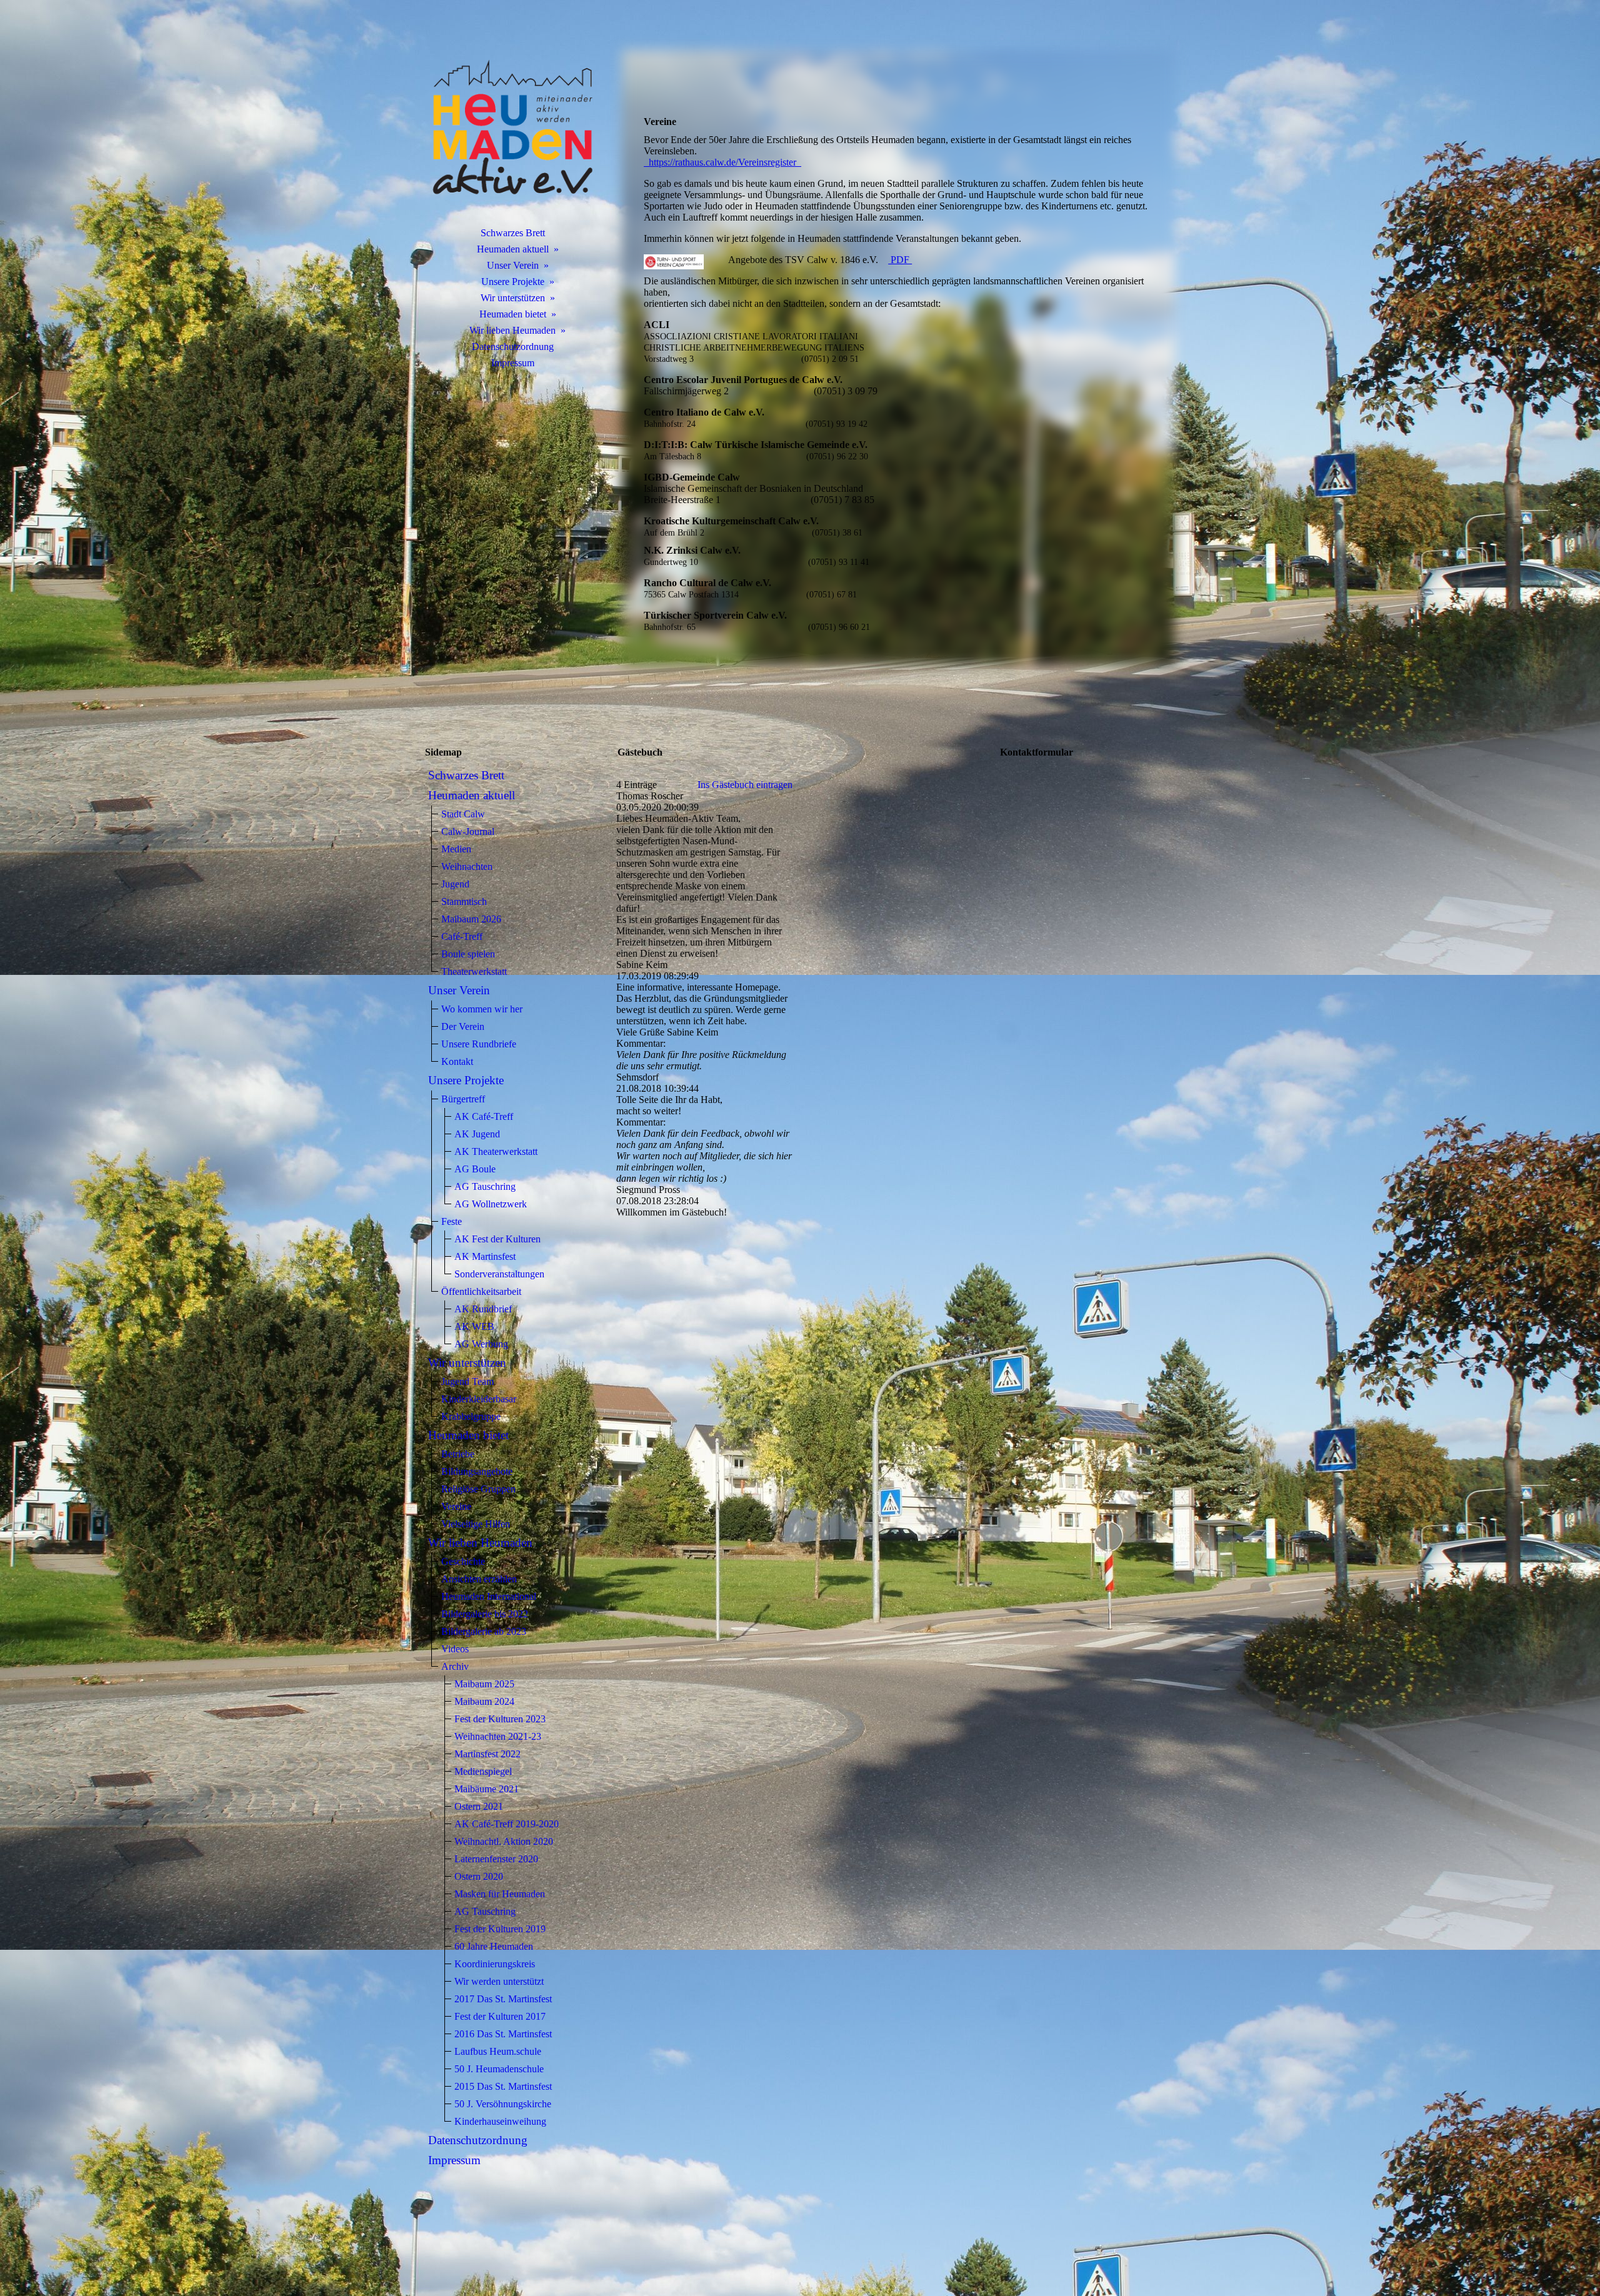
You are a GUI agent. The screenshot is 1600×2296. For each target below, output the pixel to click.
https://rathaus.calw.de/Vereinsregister (722, 162)
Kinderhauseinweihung (500, 2121)
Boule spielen (468, 954)
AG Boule (475, 1169)
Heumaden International (489, 1596)
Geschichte (463, 1561)
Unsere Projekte (513, 282)
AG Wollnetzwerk (491, 1204)
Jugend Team (467, 1381)
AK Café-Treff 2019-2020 (507, 1824)
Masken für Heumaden (500, 1894)
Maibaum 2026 (471, 919)
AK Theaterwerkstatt (496, 1151)
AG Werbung (481, 1344)
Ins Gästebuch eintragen (745, 785)
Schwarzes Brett (513, 233)
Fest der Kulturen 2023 (500, 1719)
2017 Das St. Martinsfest (503, 1999)
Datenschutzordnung (513, 347)
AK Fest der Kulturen (497, 1239)
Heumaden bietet (513, 314)
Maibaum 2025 (484, 1684)
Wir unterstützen (513, 298)
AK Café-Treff (484, 1116)
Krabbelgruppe (471, 1416)
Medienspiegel (483, 1771)
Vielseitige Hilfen (476, 1524)
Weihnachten (467, 866)
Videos (455, 1649)
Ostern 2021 (479, 1806)
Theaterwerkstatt (474, 971)
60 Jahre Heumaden (494, 1946)
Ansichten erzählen (479, 1579)
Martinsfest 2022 (487, 1754)
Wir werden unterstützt (499, 1981)
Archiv (455, 1666)
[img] (512, 128)
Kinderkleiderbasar (479, 1399)
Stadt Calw (463, 814)
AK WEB (474, 1326)
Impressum (513, 363)
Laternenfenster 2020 (496, 1859)
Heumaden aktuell (513, 249)
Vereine (456, 1506)
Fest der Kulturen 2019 (500, 1929)
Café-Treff (462, 936)
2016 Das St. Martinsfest (503, 2034)
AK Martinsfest (485, 1256)
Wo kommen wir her (482, 1009)
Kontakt (457, 1061)
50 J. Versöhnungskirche (503, 2104)
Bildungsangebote (477, 1471)
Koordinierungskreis (495, 1964)
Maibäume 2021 (487, 1789)
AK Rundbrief (483, 1309)
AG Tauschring (485, 1186)
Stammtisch (464, 901)
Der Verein (463, 1026)
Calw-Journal (468, 831)
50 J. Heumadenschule (499, 2069)
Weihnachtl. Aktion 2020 (504, 1841)
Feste (452, 1221)
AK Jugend (477, 1134)
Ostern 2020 (479, 1876)
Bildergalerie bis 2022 (485, 1614)
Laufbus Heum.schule (498, 2051)
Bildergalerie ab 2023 (484, 1631)
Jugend (455, 884)
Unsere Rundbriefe (479, 1044)
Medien (456, 849)
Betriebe (458, 1454)
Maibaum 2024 (484, 1701)
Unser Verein (513, 265)
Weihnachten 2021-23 (498, 1736)
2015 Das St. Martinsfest (503, 2086)
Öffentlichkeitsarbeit (481, 1291)
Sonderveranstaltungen (499, 1274)
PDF (900, 260)
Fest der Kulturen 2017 (500, 2016)
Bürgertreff (463, 1099)
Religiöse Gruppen (478, 1489)
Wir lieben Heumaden (512, 330)
